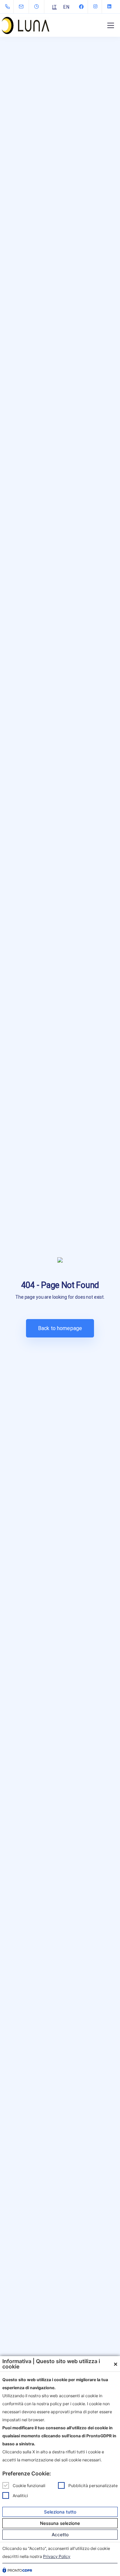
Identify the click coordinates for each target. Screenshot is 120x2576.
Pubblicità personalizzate (93, 2485)
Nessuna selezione (60, 2523)
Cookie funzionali (29, 2485)
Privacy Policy (57, 2556)
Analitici (20, 2495)
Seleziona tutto (60, 2512)
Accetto (60, 2535)
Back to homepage (60, 1328)
